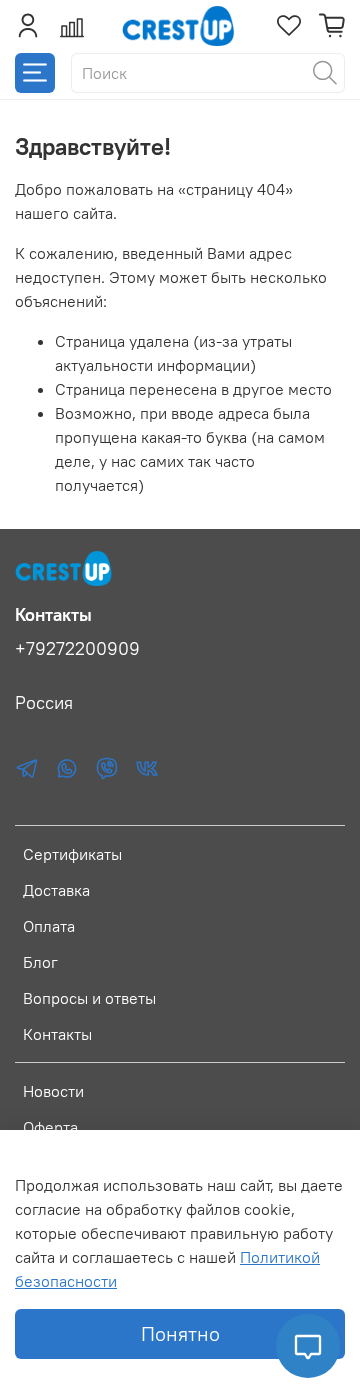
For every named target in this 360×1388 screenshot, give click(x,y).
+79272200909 (77, 649)
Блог (40, 962)
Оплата (49, 926)
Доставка (56, 890)
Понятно (180, 1333)
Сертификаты (72, 854)
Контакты (57, 1034)
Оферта (50, 1127)
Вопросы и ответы (89, 998)
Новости (53, 1091)
